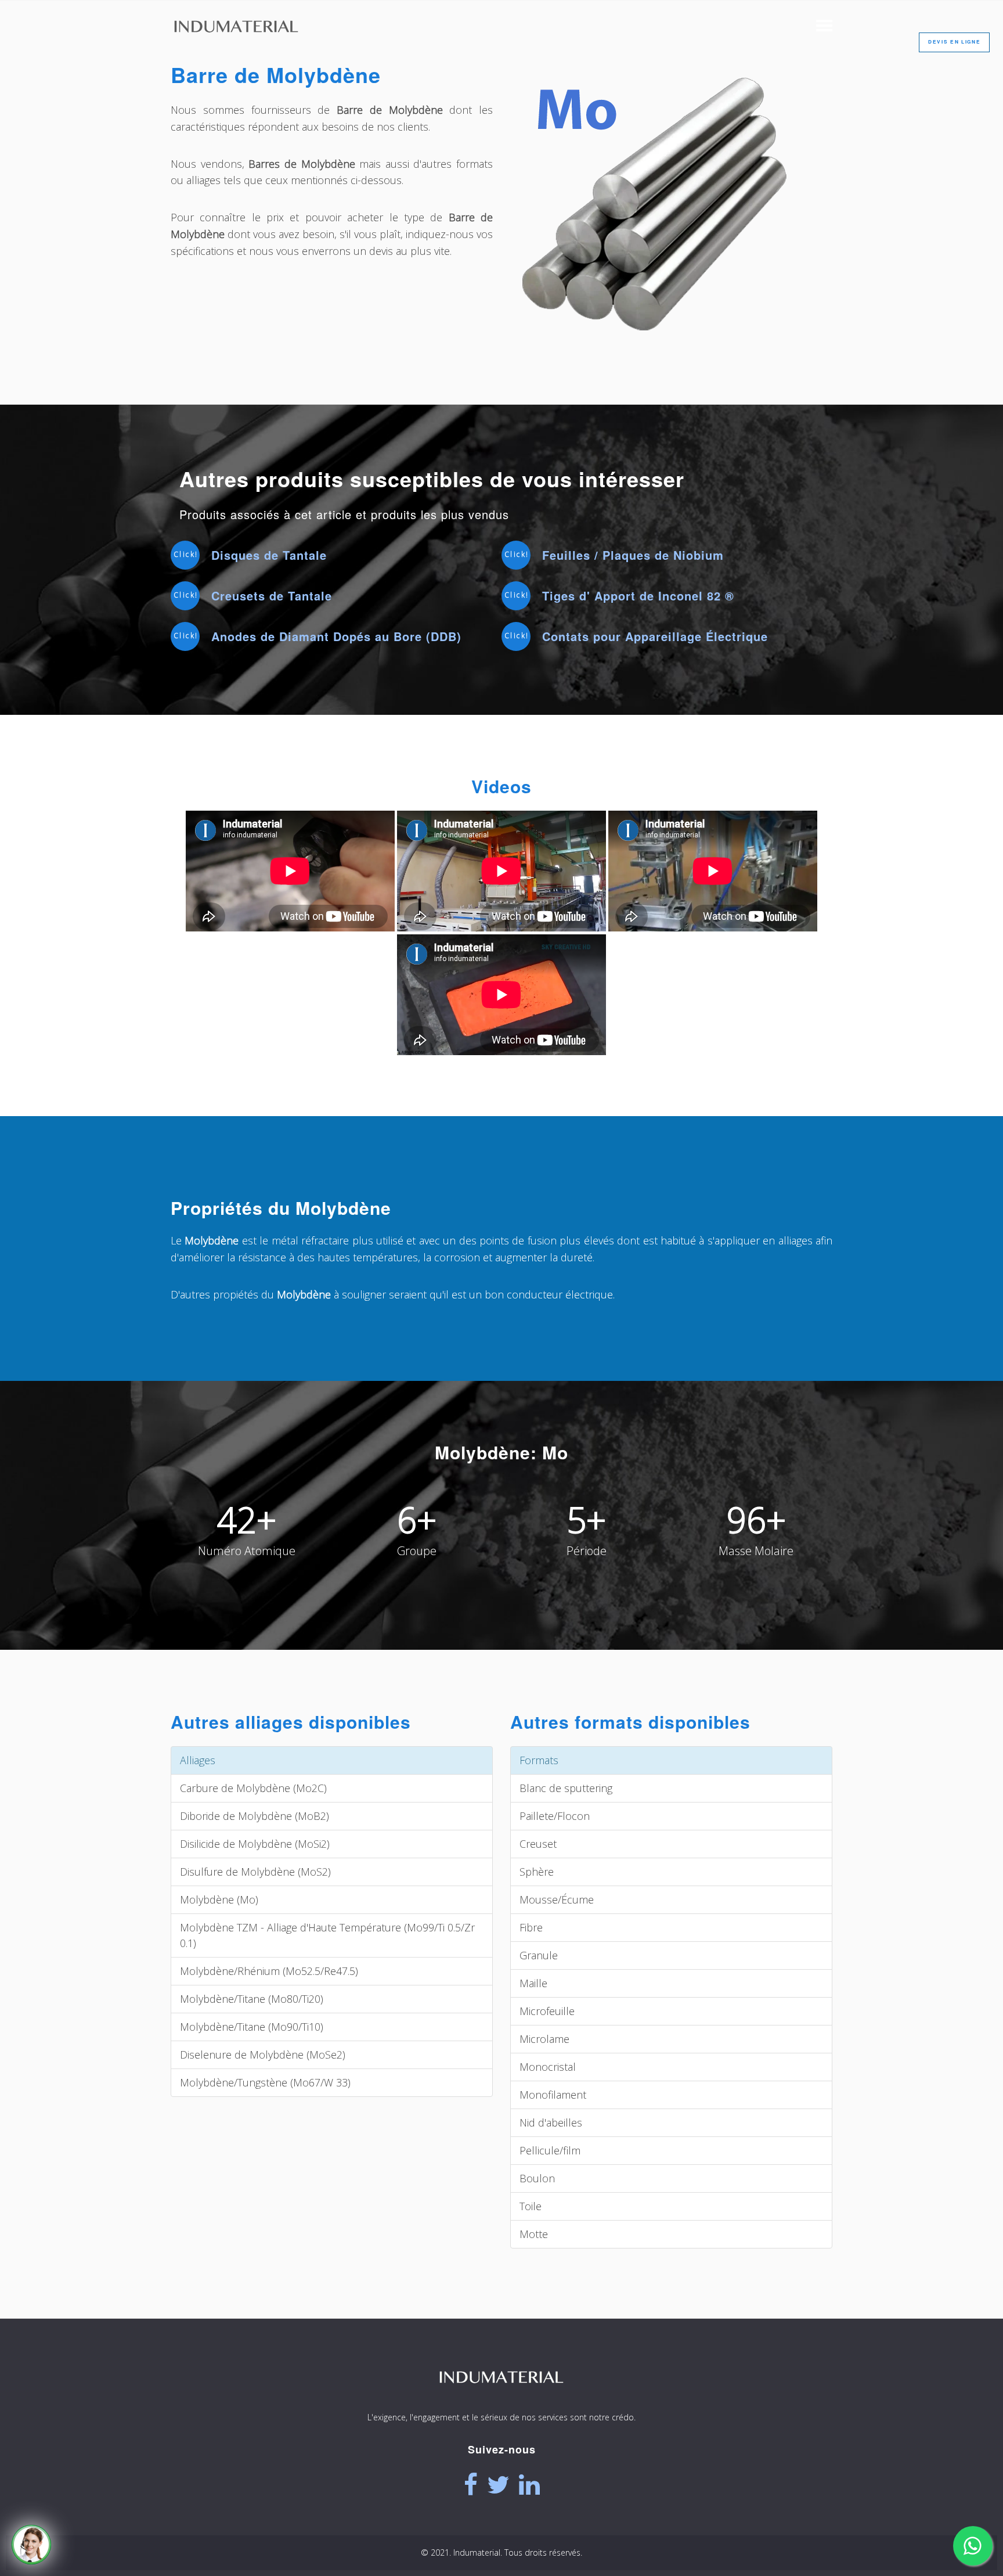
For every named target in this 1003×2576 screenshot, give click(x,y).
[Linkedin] (529, 2485)
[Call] (31, 2545)
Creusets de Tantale (272, 596)
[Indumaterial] (501, 2399)
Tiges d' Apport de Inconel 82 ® (638, 596)
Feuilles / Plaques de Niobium (633, 555)
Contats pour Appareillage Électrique (655, 636)
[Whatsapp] (973, 2546)
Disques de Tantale (269, 555)
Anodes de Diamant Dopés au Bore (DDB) (336, 636)
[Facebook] (471, 2485)
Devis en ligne (954, 42)
